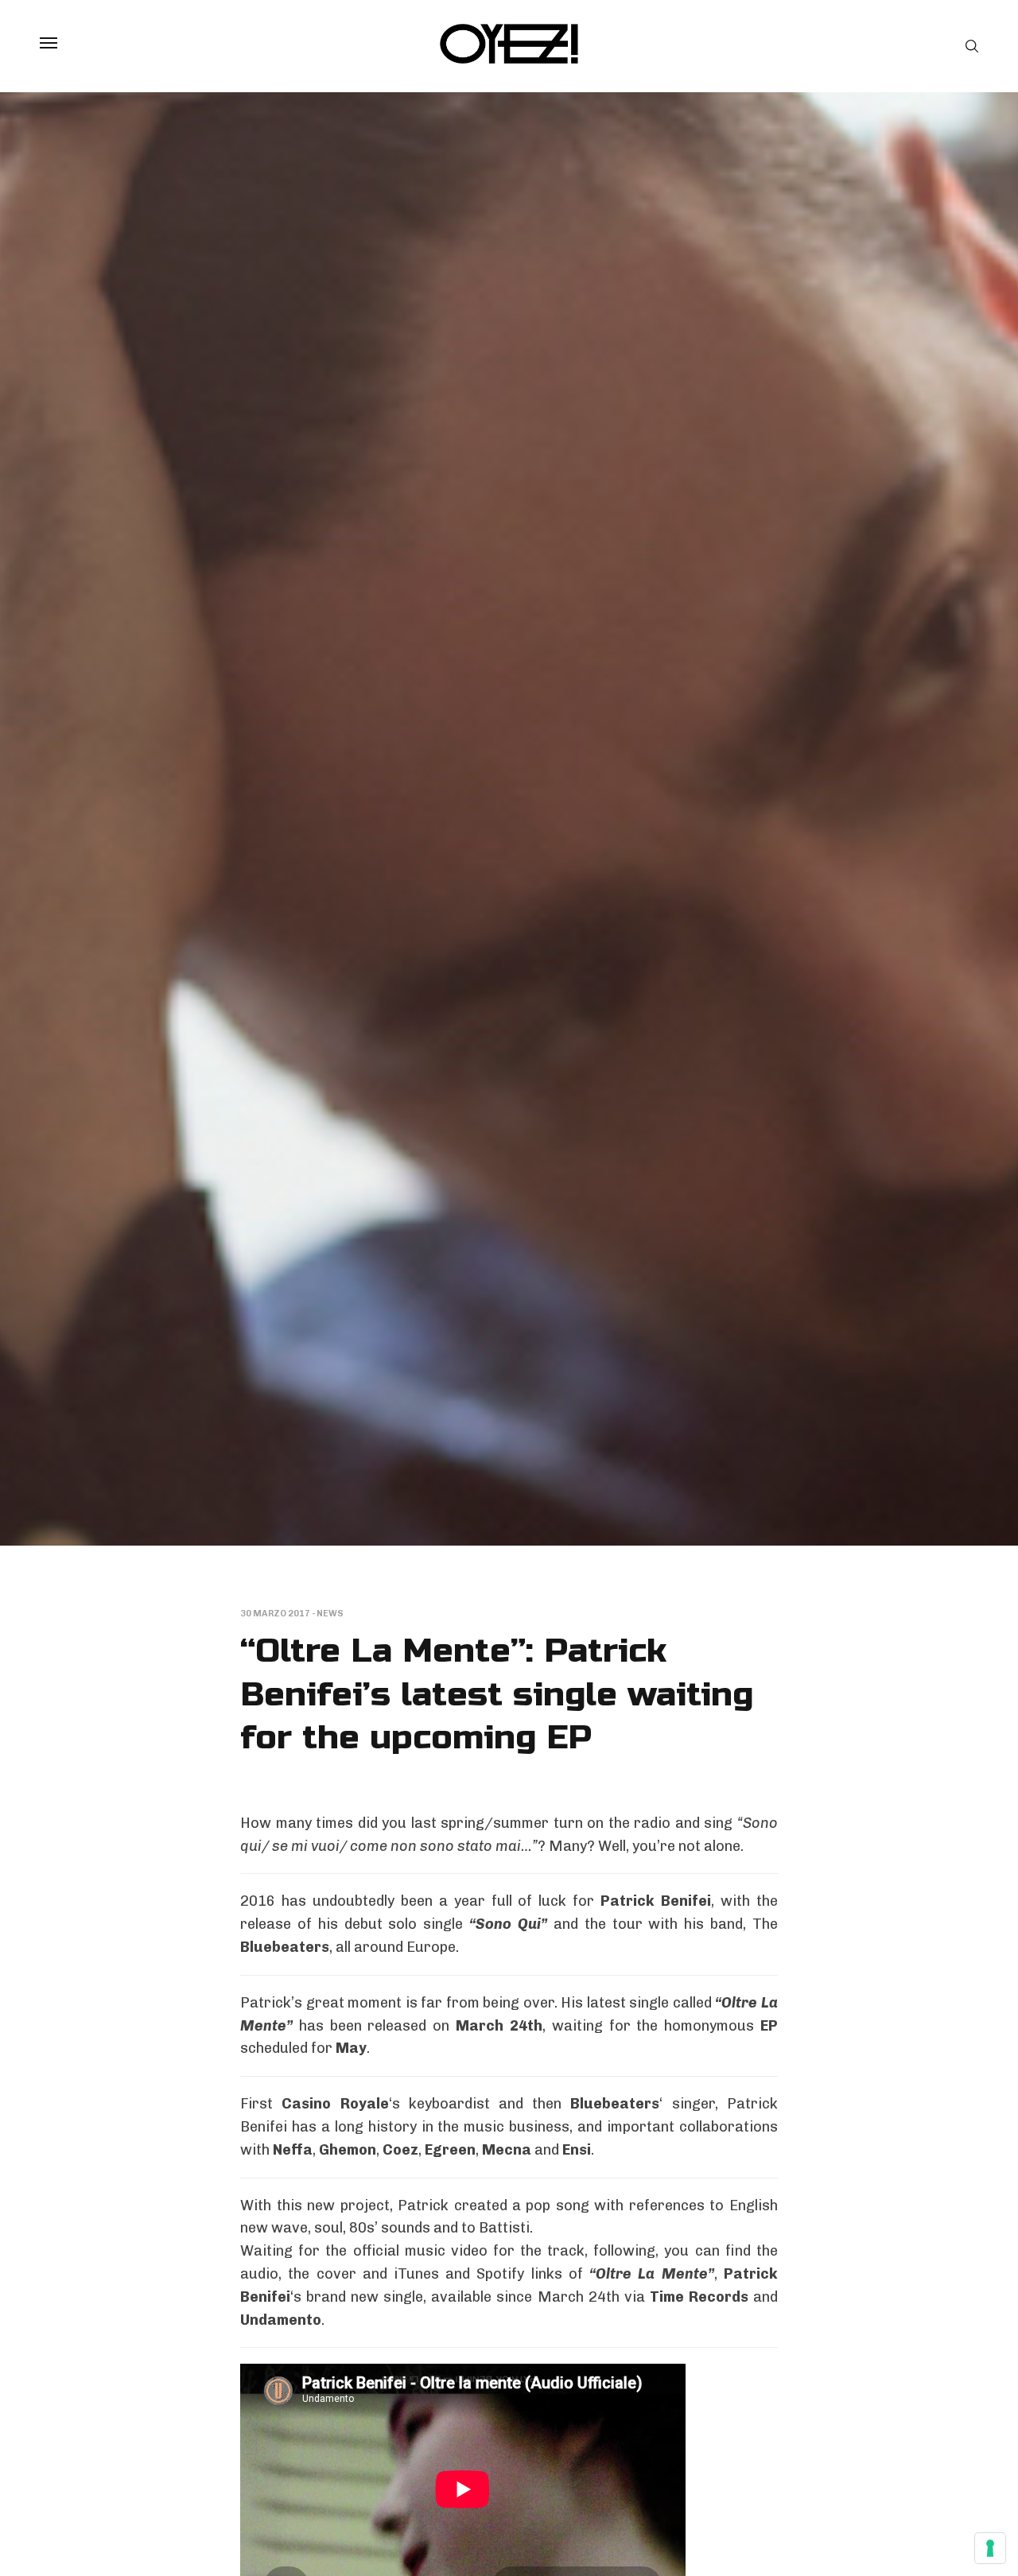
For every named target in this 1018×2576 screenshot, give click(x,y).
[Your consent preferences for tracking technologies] (990, 2548)
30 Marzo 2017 (275, 1614)
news (330, 1614)
